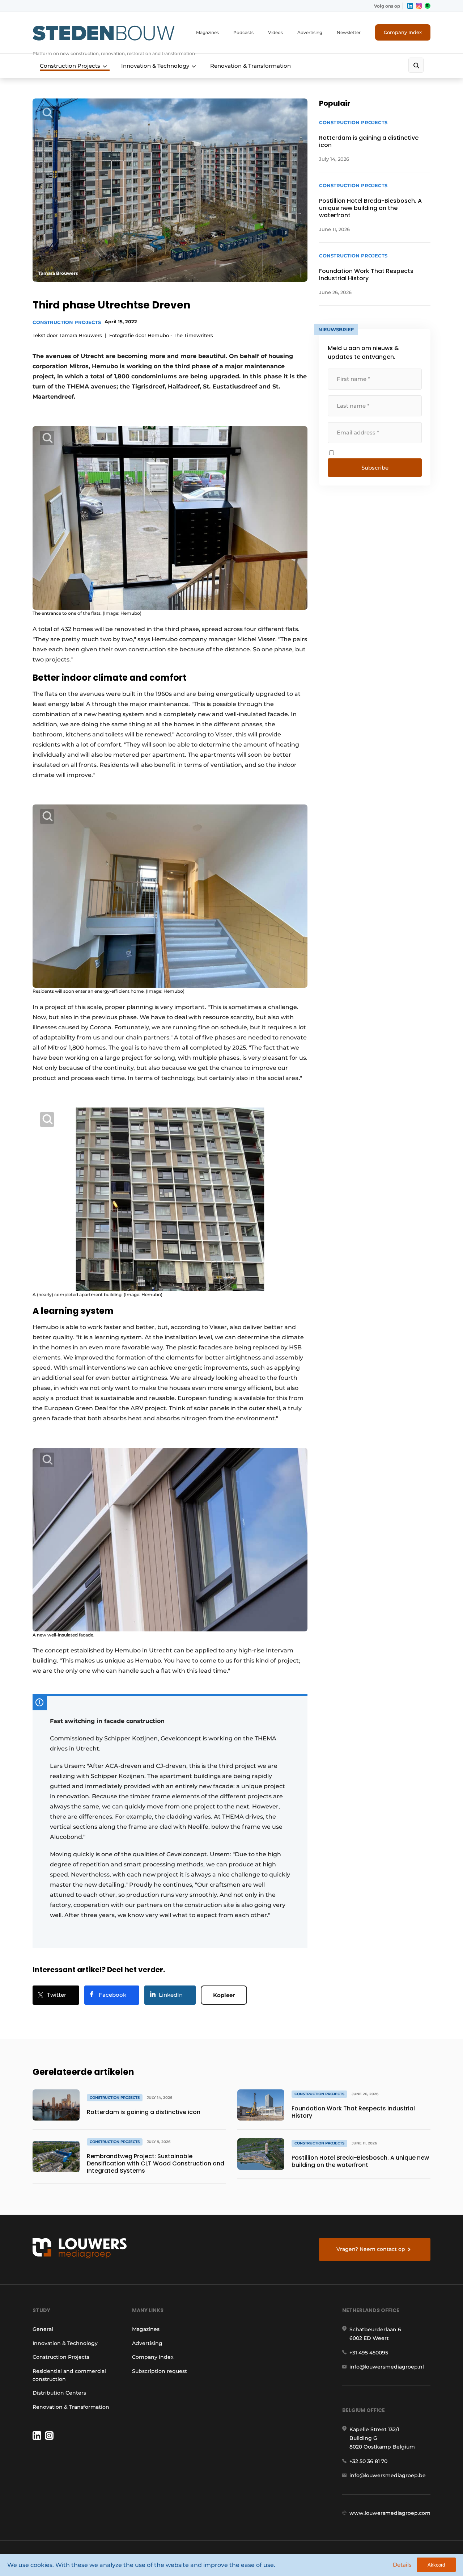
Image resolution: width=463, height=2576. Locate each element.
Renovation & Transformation (250, 66)
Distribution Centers (59, 2393)
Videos (275, 32)
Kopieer (224, 1995)
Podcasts (243, 32)
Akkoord (436, 2565)
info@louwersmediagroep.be (388, 2475)
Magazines (207, 32)
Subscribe (375, 468)
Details (402, 2565)
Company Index (403, 32)
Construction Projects (70, 66)
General (43, 2329)
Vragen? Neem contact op (371, 2249)
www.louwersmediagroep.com (390, 2513)
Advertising (310, 32)
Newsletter (349, 32)
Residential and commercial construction (69, 2375)
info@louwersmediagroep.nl (387, 2367)
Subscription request (160, 2371)
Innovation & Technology (155, 66)
